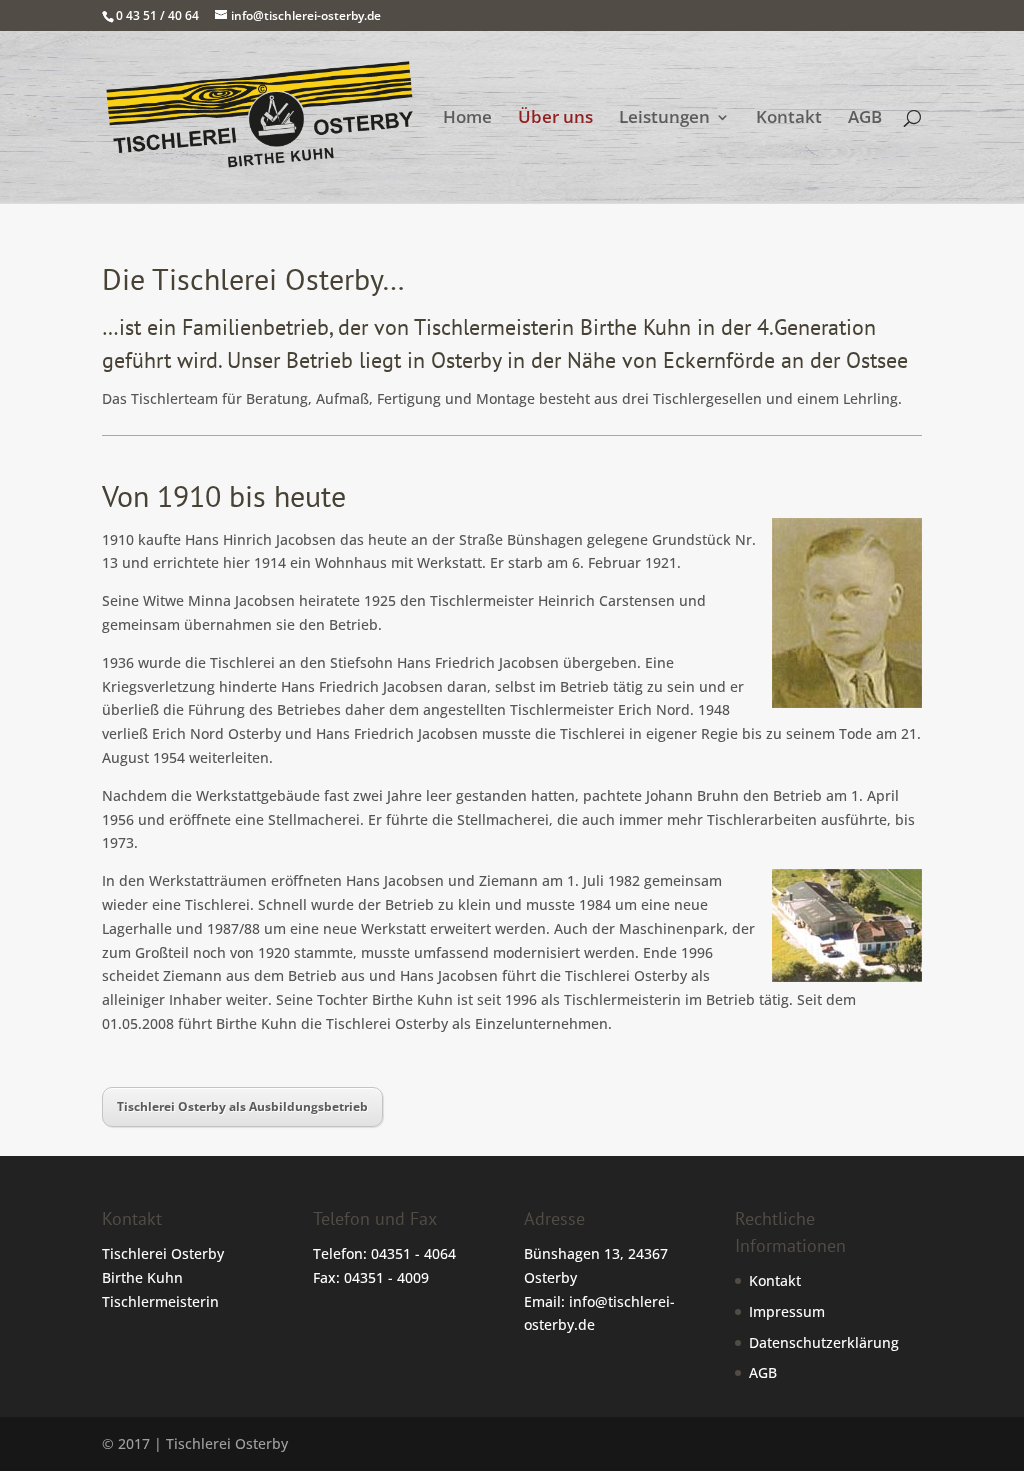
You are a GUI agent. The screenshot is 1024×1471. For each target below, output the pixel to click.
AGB (865, 119)
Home (467, 119)
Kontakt (789, 119)
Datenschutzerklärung (824, 1342)
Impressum (787, 1311)
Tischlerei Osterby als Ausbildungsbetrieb (242, 1106)
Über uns (555, 119)
